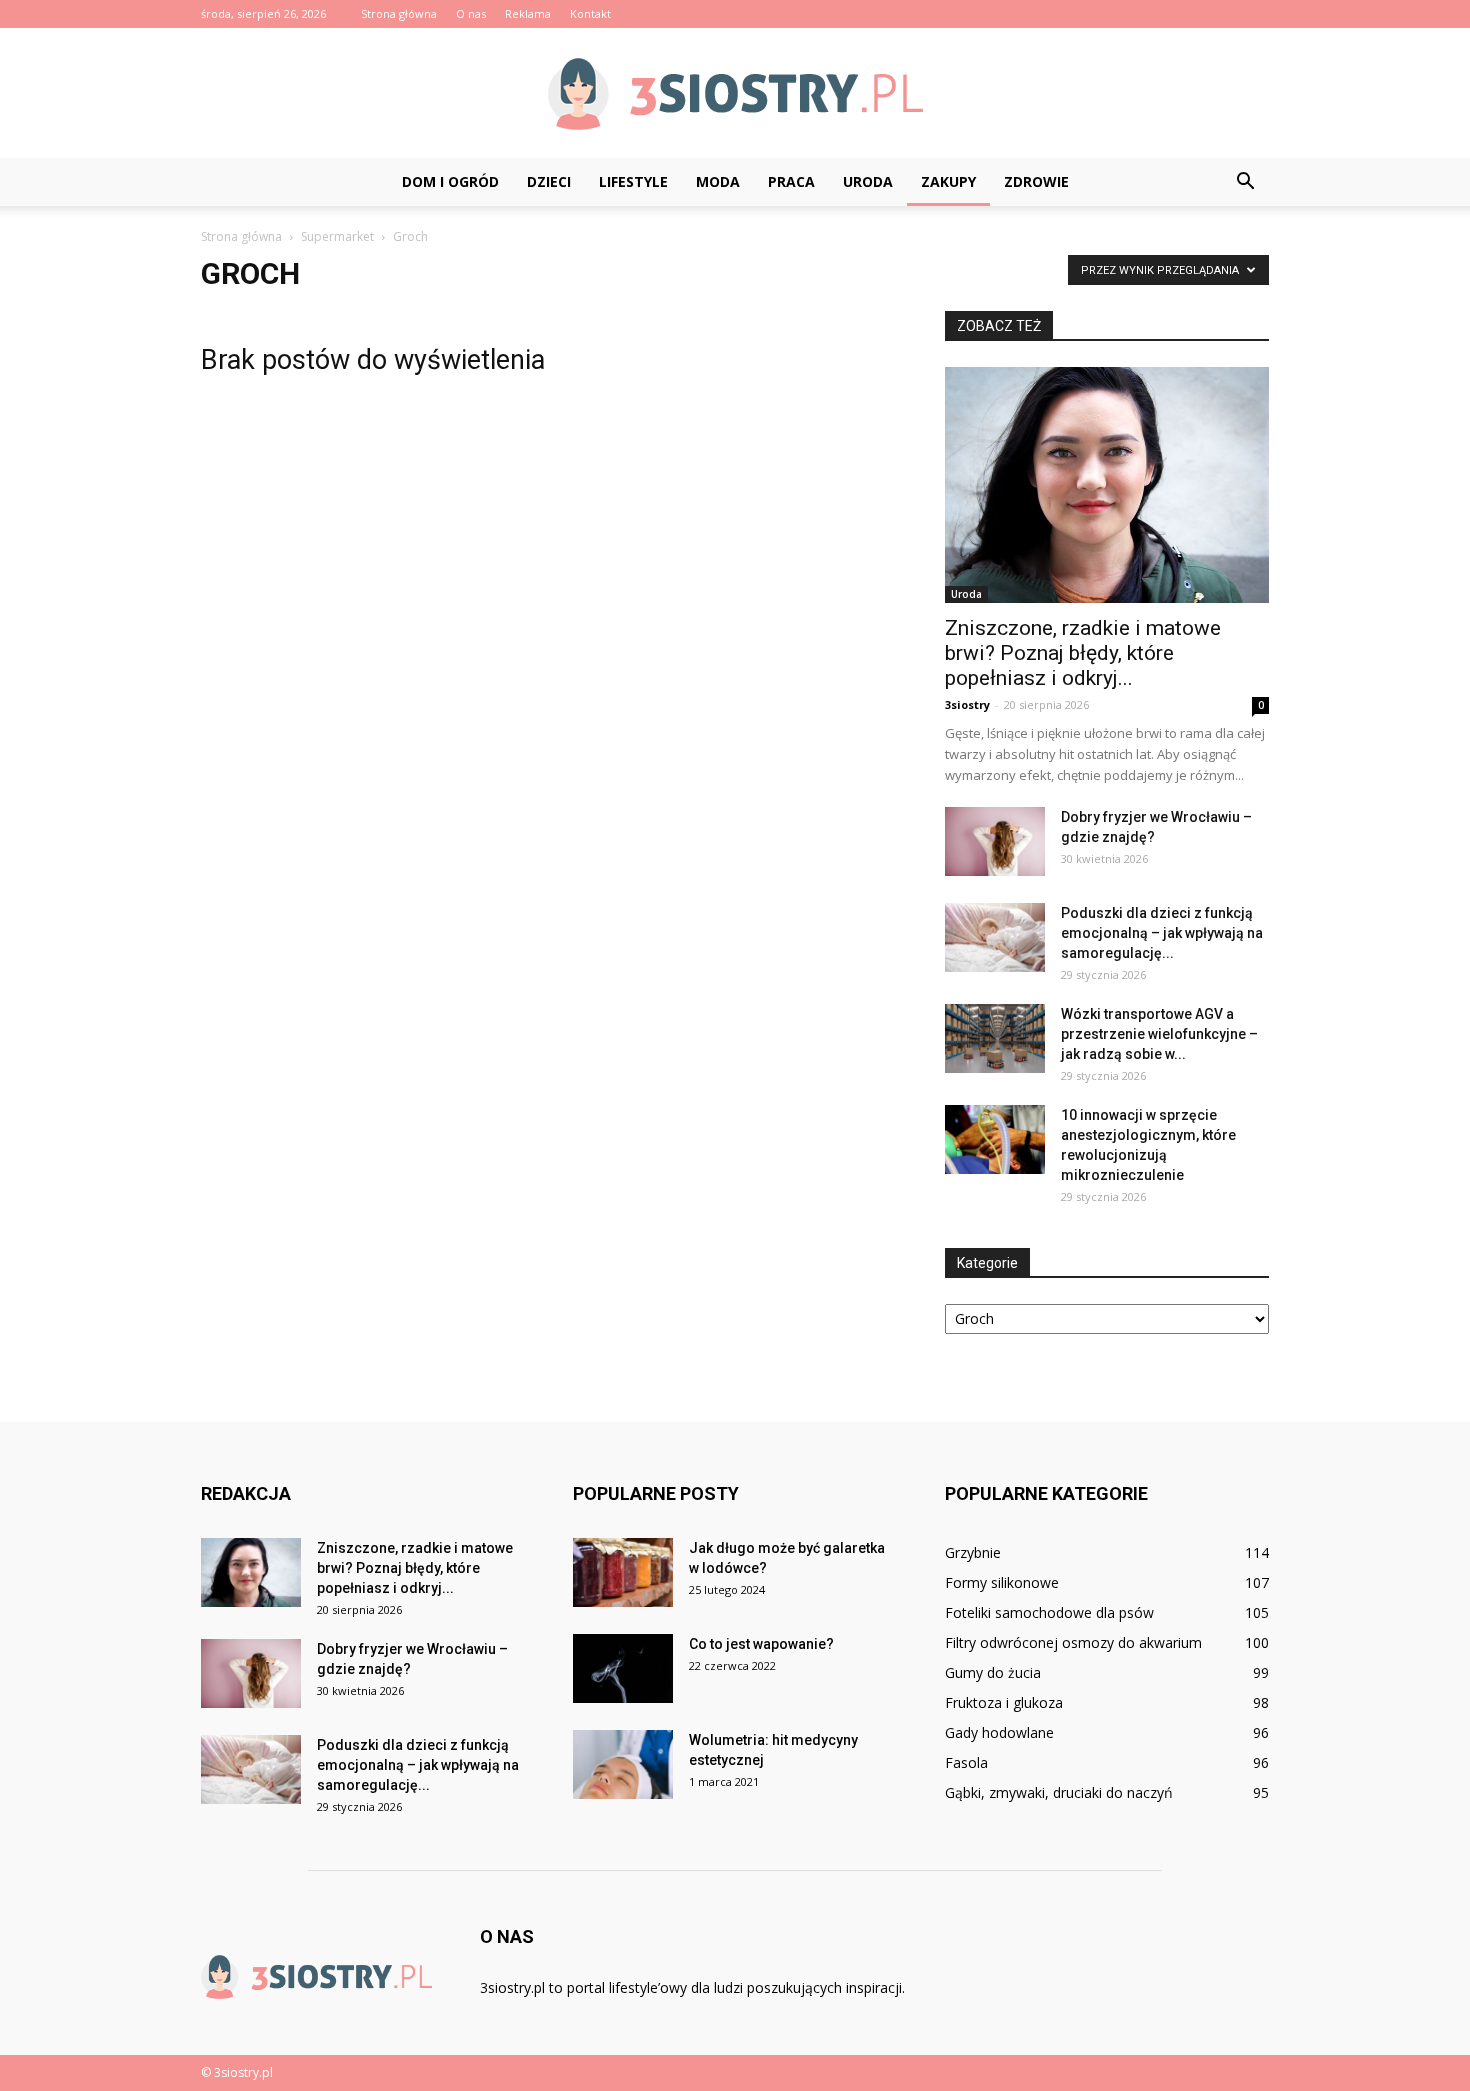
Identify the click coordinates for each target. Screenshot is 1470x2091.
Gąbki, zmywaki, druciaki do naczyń (1059, 1792)
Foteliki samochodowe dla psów (1049, 1612)
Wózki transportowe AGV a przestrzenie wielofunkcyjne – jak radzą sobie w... (1159, 1034)
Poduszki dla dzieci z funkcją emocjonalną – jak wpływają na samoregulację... (1162, 933)
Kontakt (590, 13)
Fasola (966, 1762)
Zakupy (948, 181)
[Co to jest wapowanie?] (623, 1668)
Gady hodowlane (999, 1732)
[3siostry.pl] (735, 94)
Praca (791, 181)
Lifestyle (633, 181)
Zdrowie (1036, 181)
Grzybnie (973, 1552)
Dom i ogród (450, 181)
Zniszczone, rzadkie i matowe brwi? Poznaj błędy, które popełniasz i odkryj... (1083, 653)
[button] (1245, 182)
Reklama (528, 13)
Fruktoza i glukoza (1004, 1702)
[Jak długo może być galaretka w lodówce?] (623, 1572)
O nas (471, 13)
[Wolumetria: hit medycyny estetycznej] (623, 1764)
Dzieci (549, 181)
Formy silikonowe (1002, 1582)
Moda (718, 181)
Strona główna (399, 13)
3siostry (967, 704)
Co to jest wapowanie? (761, 1644)
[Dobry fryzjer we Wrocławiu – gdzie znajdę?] (995, 841)
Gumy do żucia (993, 1672)
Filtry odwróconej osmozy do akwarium (1073, 1642)
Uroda (868, 181)
